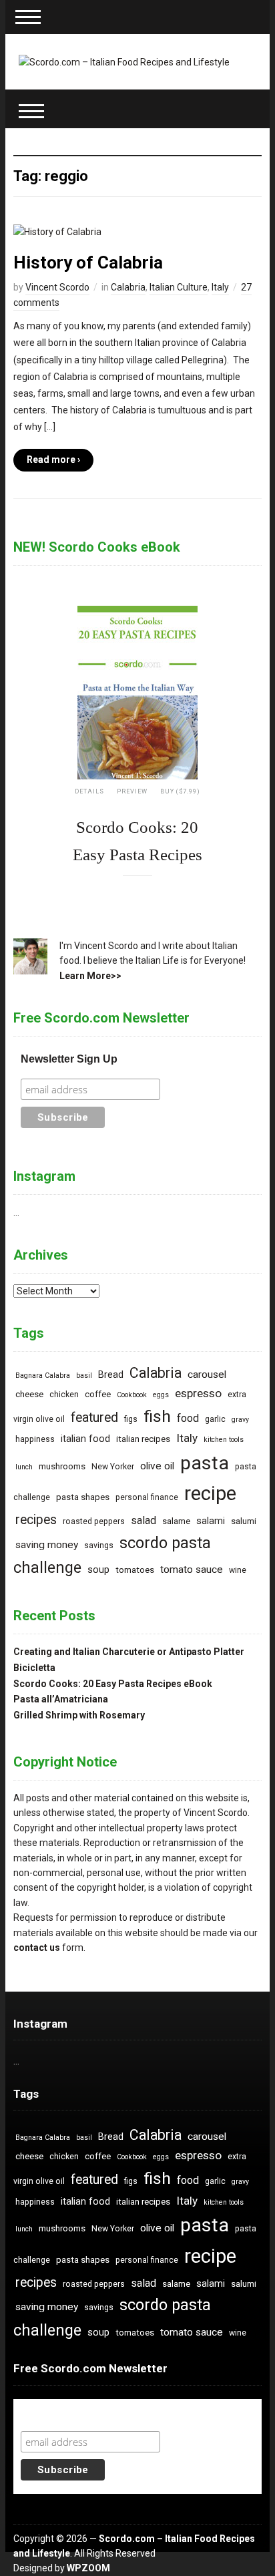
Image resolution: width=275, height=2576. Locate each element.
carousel (207, 1374)
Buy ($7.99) (180, 791)
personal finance (147, 1497)
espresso (198, 1393)
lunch (24, 1467)
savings (99, 1545)
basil (84, 1375)
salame (176, 1521)
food (188, 1418)
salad (144, 1520)
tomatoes (135, 1570)
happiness (35, 1439)
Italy (220, 287)
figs (131, 1419)
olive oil (157, 1466)
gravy (240, 1420)
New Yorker (113, 1467)
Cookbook (132, 1395)
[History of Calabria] (57, 231)
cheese (29, 1394)
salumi (244, 1521)
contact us (37, 1948)
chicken (64, 1395)
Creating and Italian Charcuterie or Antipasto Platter (129, 1652)
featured (94, 1418)
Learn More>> (90, 976)
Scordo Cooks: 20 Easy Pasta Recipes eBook (113, 1684)
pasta (205, 1463)
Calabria (128, 287)
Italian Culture (179, 287)
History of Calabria (88, 262)
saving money (47, 1545)
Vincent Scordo (57, 287)
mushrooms (62, 1466)
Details (89, 791)
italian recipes (143, 1439)
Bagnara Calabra (43, 1375)
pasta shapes (83, 1497)
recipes (36, 1520)
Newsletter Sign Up (69, 1059)
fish (157, 1416)
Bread (111, 1375)
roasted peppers (94, 1521)
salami (211, 1521)
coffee (98, 1394)
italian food (85, 1439)
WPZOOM (88, 2568)
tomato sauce (192, 1570)
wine (238, 1570)
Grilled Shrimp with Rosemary (79, 1715)
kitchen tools (224, 1440)
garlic (215, 1419)
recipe (210, 1493)
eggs (161, 1395)
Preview (132, 791)
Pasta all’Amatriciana (61, 1699)
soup (98, 1570)
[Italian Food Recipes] (124, 61)
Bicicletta (34, 1668)
